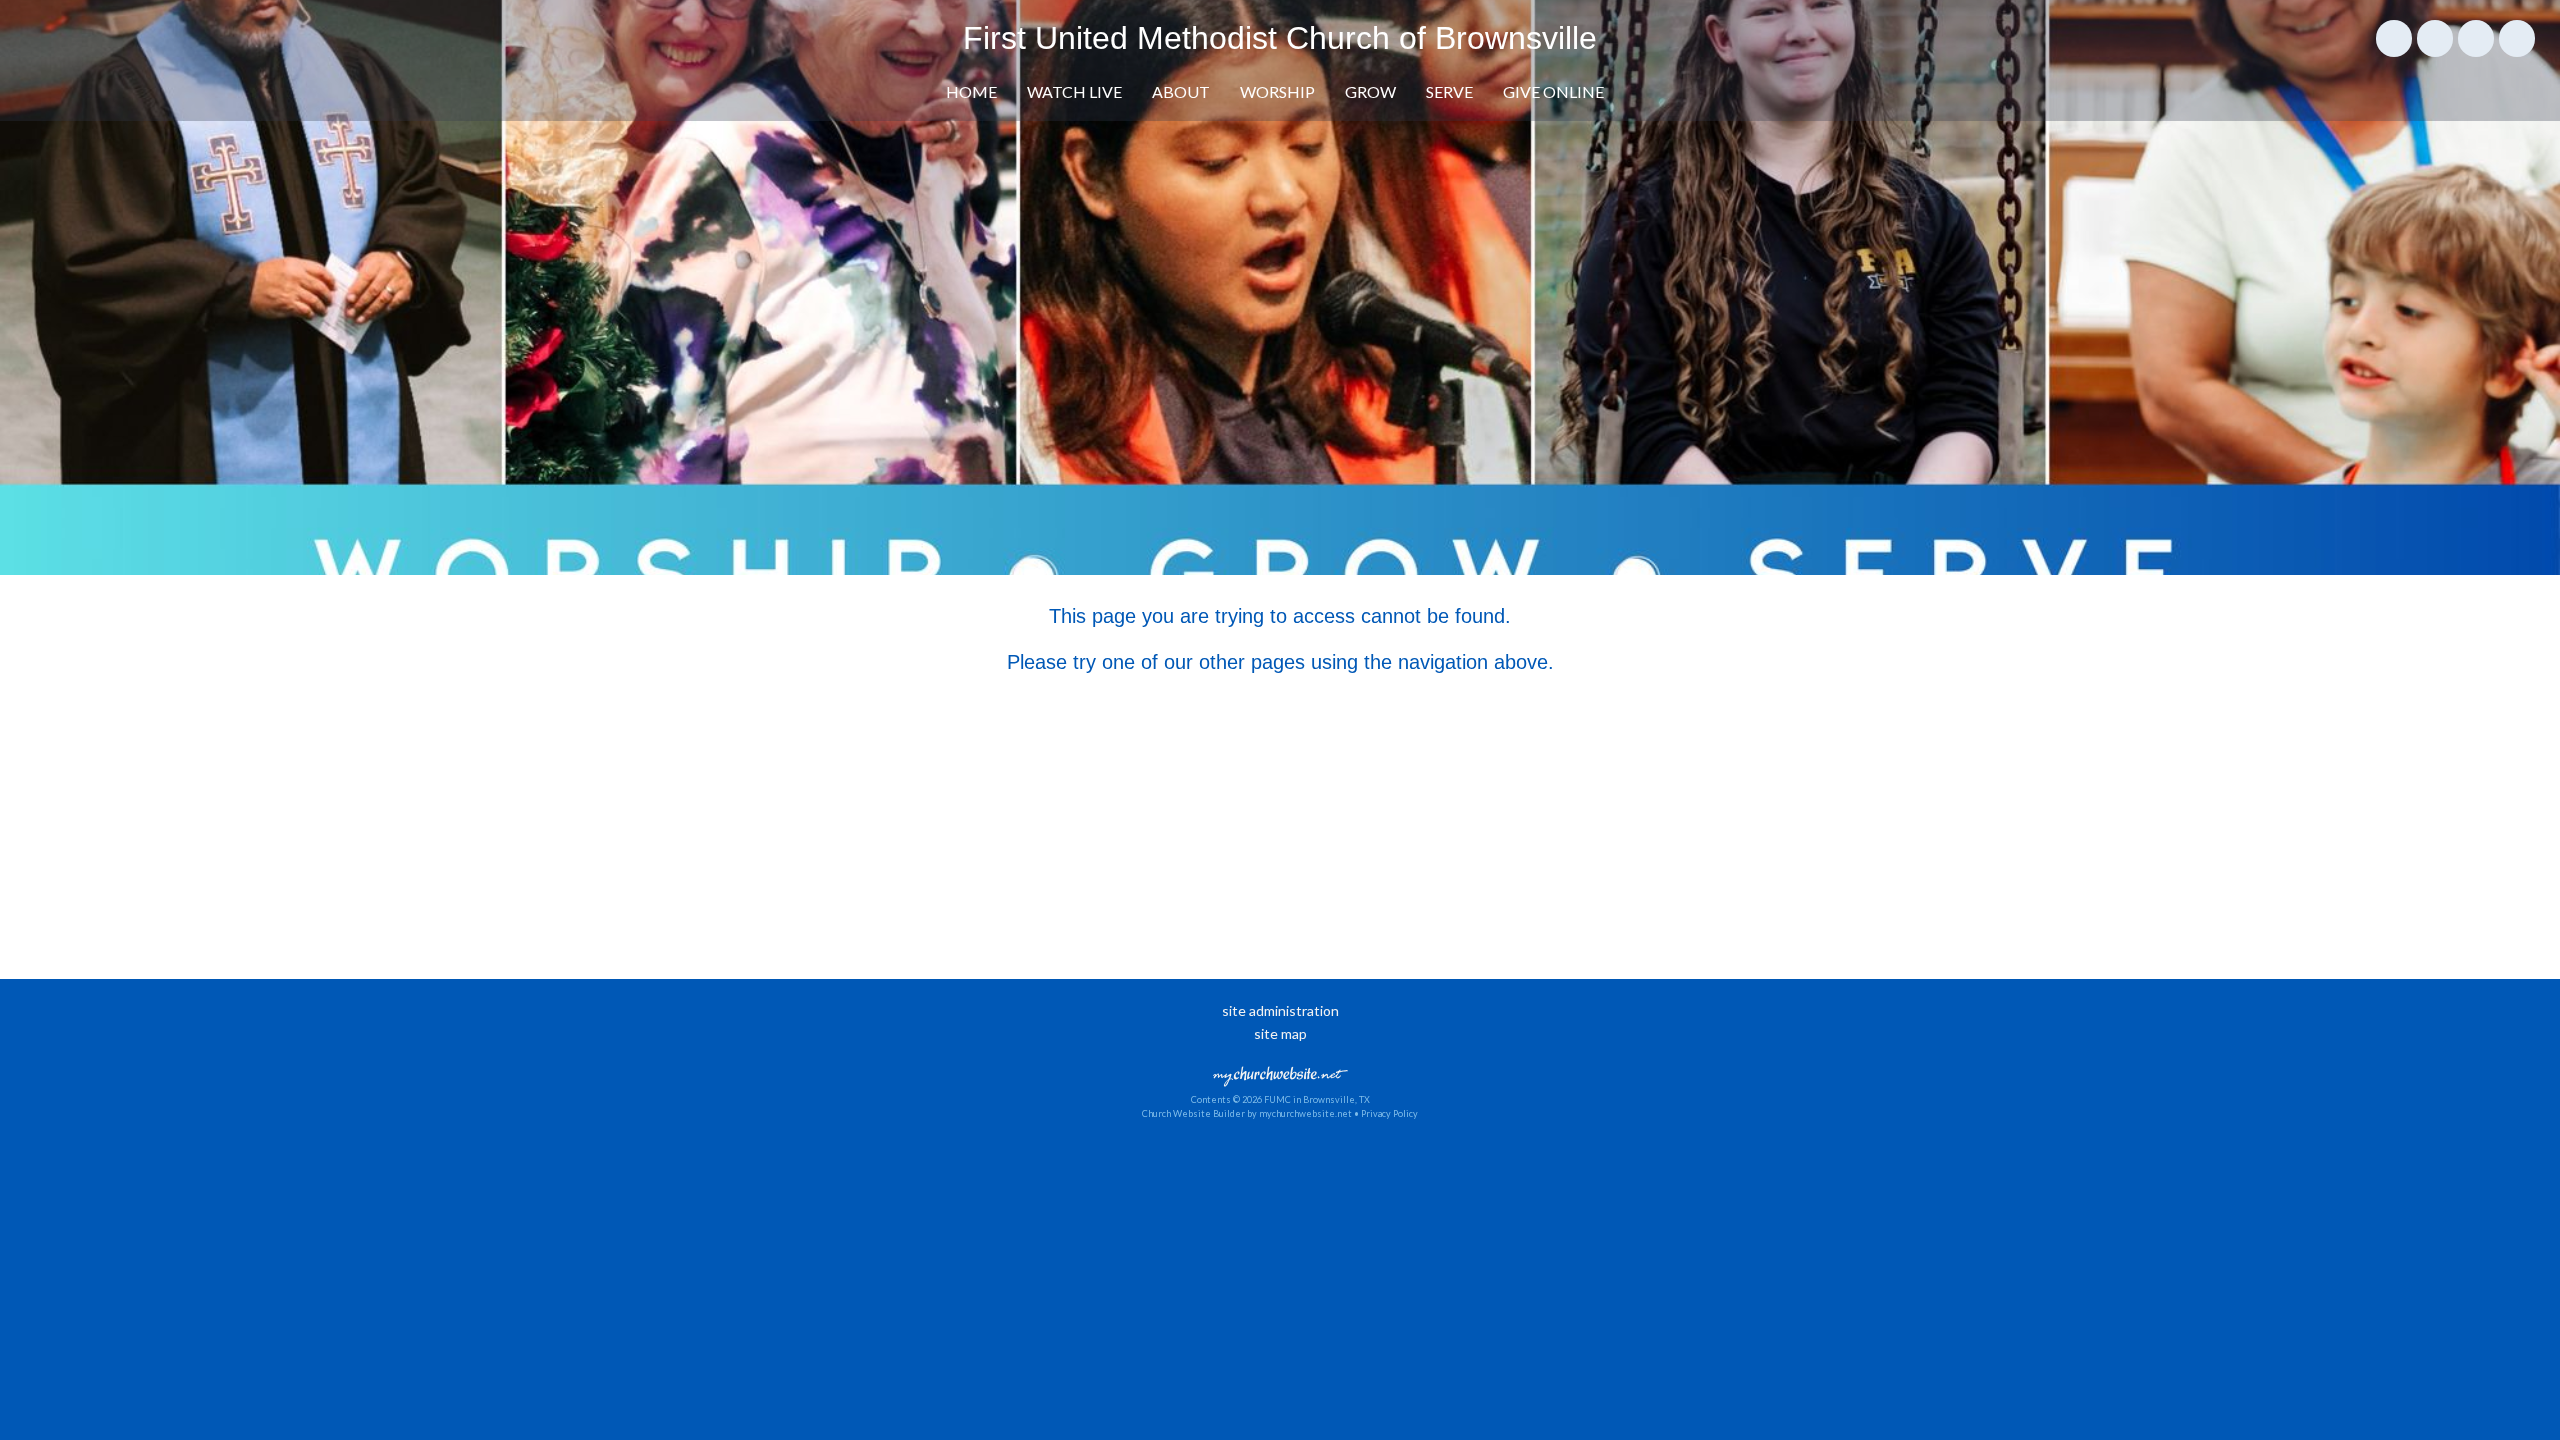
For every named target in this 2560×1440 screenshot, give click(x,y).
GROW (1370, 91)
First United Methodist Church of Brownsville (1280, 38)
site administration (1280, 1010)
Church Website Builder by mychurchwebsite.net (1247, 1113)
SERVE (1449, 91)
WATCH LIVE (1074, 91)
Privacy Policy (1389, 1113)
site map (1280, 1033)
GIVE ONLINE (1553, 91)
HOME (971, 91)
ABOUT (1181, 91)
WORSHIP (1277, 91)
